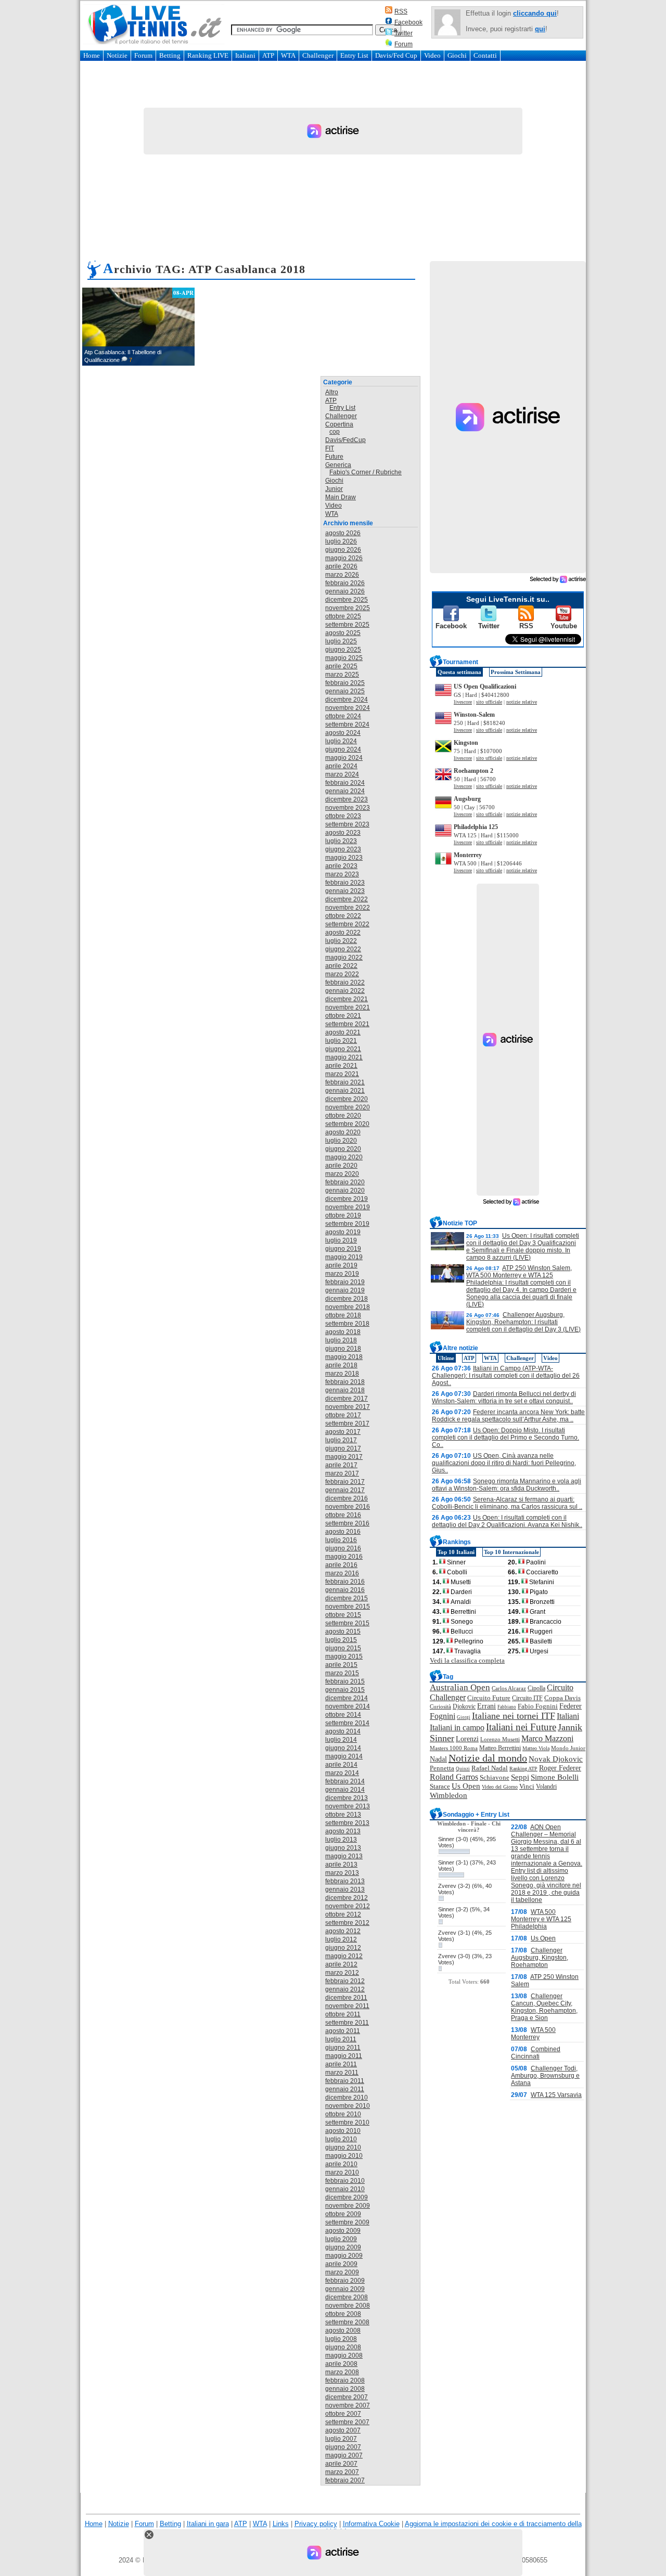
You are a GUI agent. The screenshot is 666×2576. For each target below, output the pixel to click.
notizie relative (522, 702)
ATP (268, 55)
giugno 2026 (343, 550)
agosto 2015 (343, 1632)
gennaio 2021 (345, 1091)
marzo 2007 (342, 2472)
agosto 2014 (343, 1731)
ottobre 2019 (343, 1215)
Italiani (245, 55)
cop (335, 432)
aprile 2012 (341, 1964)
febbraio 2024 (345, 783)
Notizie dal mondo (488, 1758)
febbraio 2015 (345, 1681)
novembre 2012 (348, 1906)
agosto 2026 (343, 533)
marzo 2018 (342, 1374)
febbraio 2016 (345, 1582)
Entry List (354, 55)
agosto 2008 (343, 2331)
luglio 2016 (341, 1540)
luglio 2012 (341, 1939)
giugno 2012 (343, 1948)
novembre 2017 (348, 1407)
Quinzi (463, 1769)
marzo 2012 (342, 1973)
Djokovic (464, 1706)
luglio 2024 (341, 741)
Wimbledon (449, 1795)
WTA (288, 55)
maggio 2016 (344, 1557)
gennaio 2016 (345, 1590)
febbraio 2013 (345, 1881)
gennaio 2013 (345, 1889)
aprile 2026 (341, 566)
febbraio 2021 (345, 1082)
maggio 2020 (344, 1157)
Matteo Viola (536, 1748)
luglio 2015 (341, 1640)
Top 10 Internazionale (511, 1552)
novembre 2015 (348, 1607)
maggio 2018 (344, 1357)
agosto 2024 (343, 733)
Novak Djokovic (556, 1759)
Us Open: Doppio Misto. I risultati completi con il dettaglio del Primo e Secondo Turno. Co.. (505, 1438)
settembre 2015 (347, 1623)
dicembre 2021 (347, 999)
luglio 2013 (341, 1840)
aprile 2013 (341, 1865)
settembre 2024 (347, 724)
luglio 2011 (341, 2039)
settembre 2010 (347, 2122)
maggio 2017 (344, 1457)
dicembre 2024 (347, 700)
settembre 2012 (347, 1923)
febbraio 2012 (345, 1981)
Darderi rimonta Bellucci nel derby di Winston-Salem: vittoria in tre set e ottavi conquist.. (504, 1397)
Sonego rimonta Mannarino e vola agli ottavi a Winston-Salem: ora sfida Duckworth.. (507, 1485)
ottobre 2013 (343, 1815)
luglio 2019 (341, 1240)
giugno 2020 (343, 1149)
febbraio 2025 (345, 683)
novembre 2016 (348, 1507)
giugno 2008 (343, 2347)
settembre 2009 (347, 2222)
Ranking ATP (523, 1769)
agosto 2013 (343, 1831)
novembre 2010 (348, 2106)
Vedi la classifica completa (467, 1660)
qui (540, 29)
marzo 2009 (342, 2272)
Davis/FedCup (345, 440)
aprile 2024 (341, 766)
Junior (334, 489)
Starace (440, 1787)
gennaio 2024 (345, 791)
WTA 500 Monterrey (533, 2034)
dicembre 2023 (347, 799)
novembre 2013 (348, 1806)
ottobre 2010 (343, 2114)
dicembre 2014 (347, 1698)
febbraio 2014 (345, 1781)
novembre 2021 (348, 1007)
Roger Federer (560, 1768)
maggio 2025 (344, 658)
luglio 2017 (341, 1440)
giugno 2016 (343, 1548)
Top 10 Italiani (456, 1552)
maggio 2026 (344, 558)
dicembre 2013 (347, 1798)
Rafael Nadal (490, 1768)
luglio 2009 (341, 2239)
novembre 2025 (348, 608)
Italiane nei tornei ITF (514, 1716)
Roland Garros (454, 1777)
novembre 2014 (348, 1706)
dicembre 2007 (347, 2397)
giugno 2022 (343, 949)
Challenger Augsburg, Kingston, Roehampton (540, 1958)
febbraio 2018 (345, 1382)
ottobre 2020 (343, 1116)
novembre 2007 (348, 2405)
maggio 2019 (344, 1257)
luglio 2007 (341, 2439)
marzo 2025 (342, 675)
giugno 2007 (343, 2447)
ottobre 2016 (343, 1515)
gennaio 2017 (345, 1490)
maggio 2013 (344, 1856)
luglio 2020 (341, 1141)
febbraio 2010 (345, 2181)
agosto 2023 (343, 833)
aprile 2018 (341, 1365)
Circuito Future (489, 1698)
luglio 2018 (341, 1340)
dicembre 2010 (347, 2098)
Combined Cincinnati (536, 2053)
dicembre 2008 (347, 2297)
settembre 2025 (347, 625)
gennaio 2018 (345, 1390)
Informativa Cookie (371, 2524)
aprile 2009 (341, 2264)
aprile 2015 (341, 1665)
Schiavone (495, 1778)
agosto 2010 (343, 2131)
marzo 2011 (342, 2073)
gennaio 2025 (345, 691)
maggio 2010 (344, 2156)
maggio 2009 (344, 2256)
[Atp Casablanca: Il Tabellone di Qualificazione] (138, 327)
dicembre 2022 (347, 899)
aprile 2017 (341, 1465)
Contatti (485, 55)
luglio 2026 (341, 541)
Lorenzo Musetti (500, 1739)
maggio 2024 (344, 758)
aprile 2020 (341, 1166)
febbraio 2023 (345, 883)
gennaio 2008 (345, 2389)
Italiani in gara (208, 2524)
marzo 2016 (342, 1573)
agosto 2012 (343, 1931)
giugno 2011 (343, 2048)
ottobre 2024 (343, 716)
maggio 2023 (344, 858)
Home (94, 2524)
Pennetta (442, 1768)
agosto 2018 (343, 1332)
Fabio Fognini (538, 1706)
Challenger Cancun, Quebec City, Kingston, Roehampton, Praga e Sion (544, 2007)
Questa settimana (459, 672)
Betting (170, 55)
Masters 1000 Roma (454, 1748)
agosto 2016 (343, 1532)
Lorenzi (467, 1739)
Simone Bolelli (555, 1777)
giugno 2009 (343, 2247)
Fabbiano (507, 1707)
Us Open (466, 1786)
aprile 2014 (341, 1765)
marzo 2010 (342, 2172)
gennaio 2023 (345, 891)
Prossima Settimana (516, 672)
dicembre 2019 (347, 1199)
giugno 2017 (343, 1448)
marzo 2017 (342, 1473)
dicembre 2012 (347, 1898)
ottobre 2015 (343, 1615)
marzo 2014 (342, 1773)
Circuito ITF (527, 1698)
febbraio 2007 (345, 2480)
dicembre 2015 (347, 1598)
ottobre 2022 (343, 916)
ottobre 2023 (343, 816)
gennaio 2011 (345, 2089)
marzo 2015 (342, 1673)
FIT (330, 448)
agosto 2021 (343, 1032)
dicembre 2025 (347, 600)
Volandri (546, 1787)
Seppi (520, 1777)
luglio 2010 (341, 2139)
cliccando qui (535, 13)
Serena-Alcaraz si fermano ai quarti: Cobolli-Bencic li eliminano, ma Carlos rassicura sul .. (507, 1503)
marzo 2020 (342, 1174)
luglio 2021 (341, 1041)
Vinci (527, 1786)
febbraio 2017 (345, 1482)
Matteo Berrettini (500, 1748)
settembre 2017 (347, 1423)
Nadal (438, 1759)
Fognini (443, 1716)
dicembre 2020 (347, 1099)
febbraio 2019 (345, 1282)
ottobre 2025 (343, 616)
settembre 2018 (347, 1324)
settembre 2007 (347, 2422)
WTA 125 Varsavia (556, 2095)
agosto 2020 (343, 1132)
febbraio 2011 (345, 2081)
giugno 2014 (343, 1748)
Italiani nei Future (521, 1727)
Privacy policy (316, 2524)
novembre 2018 (348, 1307)
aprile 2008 (341, 2364)
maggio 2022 (344, 957)
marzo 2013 (342, 1873)
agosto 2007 (343, 2430)
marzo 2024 (342, 774)
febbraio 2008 (345, 2380)
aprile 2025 (341, 666)
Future (334, 457)
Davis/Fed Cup (396, 55)
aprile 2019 (341, 1265)
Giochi (457, 55)
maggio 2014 (344, 1756)
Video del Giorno (500, 1787)
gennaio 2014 (345, 1790)
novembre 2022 (348, 908)
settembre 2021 (347, 1024)
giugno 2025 (343, 650)
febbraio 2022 (345, 982)
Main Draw (341, 497)
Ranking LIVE (208, 55)
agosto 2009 (343, 2231)
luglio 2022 (341, 941)
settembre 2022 (347, 924)
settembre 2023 (347, 824)
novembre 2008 (348, 2306)
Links (281, 2524)
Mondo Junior (568, 1748)
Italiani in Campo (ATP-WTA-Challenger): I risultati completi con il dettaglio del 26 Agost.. (506, 1376)
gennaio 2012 (345, 1989)
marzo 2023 (342, 874)
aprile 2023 (341, 866)
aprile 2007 (341, 2464)
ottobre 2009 (343, 2214)
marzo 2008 (342, 2372)
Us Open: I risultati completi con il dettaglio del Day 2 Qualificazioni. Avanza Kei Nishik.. (507, 1521)
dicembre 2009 (347, 2197)
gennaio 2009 (345, 2289)
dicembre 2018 (347, 1299)
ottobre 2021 (343, 1016)
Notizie (117, 55)
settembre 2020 (347, 1124)
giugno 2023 (343, 849)
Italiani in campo (457, 1727)
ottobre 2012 (343, 1914)
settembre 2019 (347, 1224)
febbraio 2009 (345, 2281)
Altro (332, 392)
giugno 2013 (343, 1848)
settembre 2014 (347, 1723)
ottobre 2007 (343, 2414)
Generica (338, 465)
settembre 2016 (347, 1523)
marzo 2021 (342, 1074)
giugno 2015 (343, 1648)
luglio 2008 (341, 2339)
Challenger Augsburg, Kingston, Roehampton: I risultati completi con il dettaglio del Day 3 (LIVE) (523, 1322)
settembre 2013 (347, 1823)
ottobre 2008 (343, 2314)
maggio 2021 (344, 1057)
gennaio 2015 (345, 1690)
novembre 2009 (348, 2206)
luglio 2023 (341, 841)
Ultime (446, 1358)
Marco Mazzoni (547, 1738)
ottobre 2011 (343, 2014)
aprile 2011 (341, 2064)
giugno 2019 (343, 1249)
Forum (404, 44)
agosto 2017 (343, 1432)
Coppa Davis (562, 1698)
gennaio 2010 (345, 2189)
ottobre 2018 (343, 1315)
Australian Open (460, 1687)
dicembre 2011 (346, 1998)
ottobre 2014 (343, 1715)
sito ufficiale (489, 702)
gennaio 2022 (345, 991)
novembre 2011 (347, 2006)
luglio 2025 (341, 641)
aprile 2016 (341, 1565)
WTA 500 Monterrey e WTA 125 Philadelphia (541, 1919)
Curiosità (440, 1706)
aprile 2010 (341, 2164)
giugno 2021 (343, 1049)
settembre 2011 (347, 2023)
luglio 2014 (341, 1740)
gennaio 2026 (345, 591)
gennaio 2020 (345, 1190)
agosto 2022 (343, 933)
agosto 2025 (343, 633)
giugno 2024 (343, 749)
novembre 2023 (348, 808)
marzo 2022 (342, 974)
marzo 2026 (342, 575)
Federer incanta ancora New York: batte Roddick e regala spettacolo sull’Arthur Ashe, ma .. (508, 1416)
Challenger (318, 55)
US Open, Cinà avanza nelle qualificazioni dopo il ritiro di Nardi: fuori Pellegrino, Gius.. (504, 1463)
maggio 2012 (344, 1956)
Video (432, 55)
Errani (486, 1706)
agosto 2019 (343, 1232)
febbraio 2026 (345, 583)
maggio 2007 (344, 2455)
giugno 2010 (343, 2147)
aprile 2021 (341, 1066)
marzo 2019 (342, 1274)
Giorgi (464, 1717)
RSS (401, 11)
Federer (571, 1706)
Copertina (339, 424)
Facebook (408, 22)
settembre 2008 (347, 2322)
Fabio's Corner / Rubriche (366, 472)
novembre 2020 (348, 1107)
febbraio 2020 (345, 1182)
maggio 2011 (344, 2056)
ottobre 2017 (343, 1415)
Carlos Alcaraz (509, 1688)
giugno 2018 (343, 1349)
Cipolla (536, 1688)
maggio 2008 (344, 2355)
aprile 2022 (341, 966)
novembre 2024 (348, 708)
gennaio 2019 (345, 1290)
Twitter (404, 33)
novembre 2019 (348, 1207)
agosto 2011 (343, 2031)
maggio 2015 (344, 1656)
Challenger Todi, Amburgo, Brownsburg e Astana (545, 2076)
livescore (463, 702)
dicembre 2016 (347, 1498)
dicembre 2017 (347, 1399)
